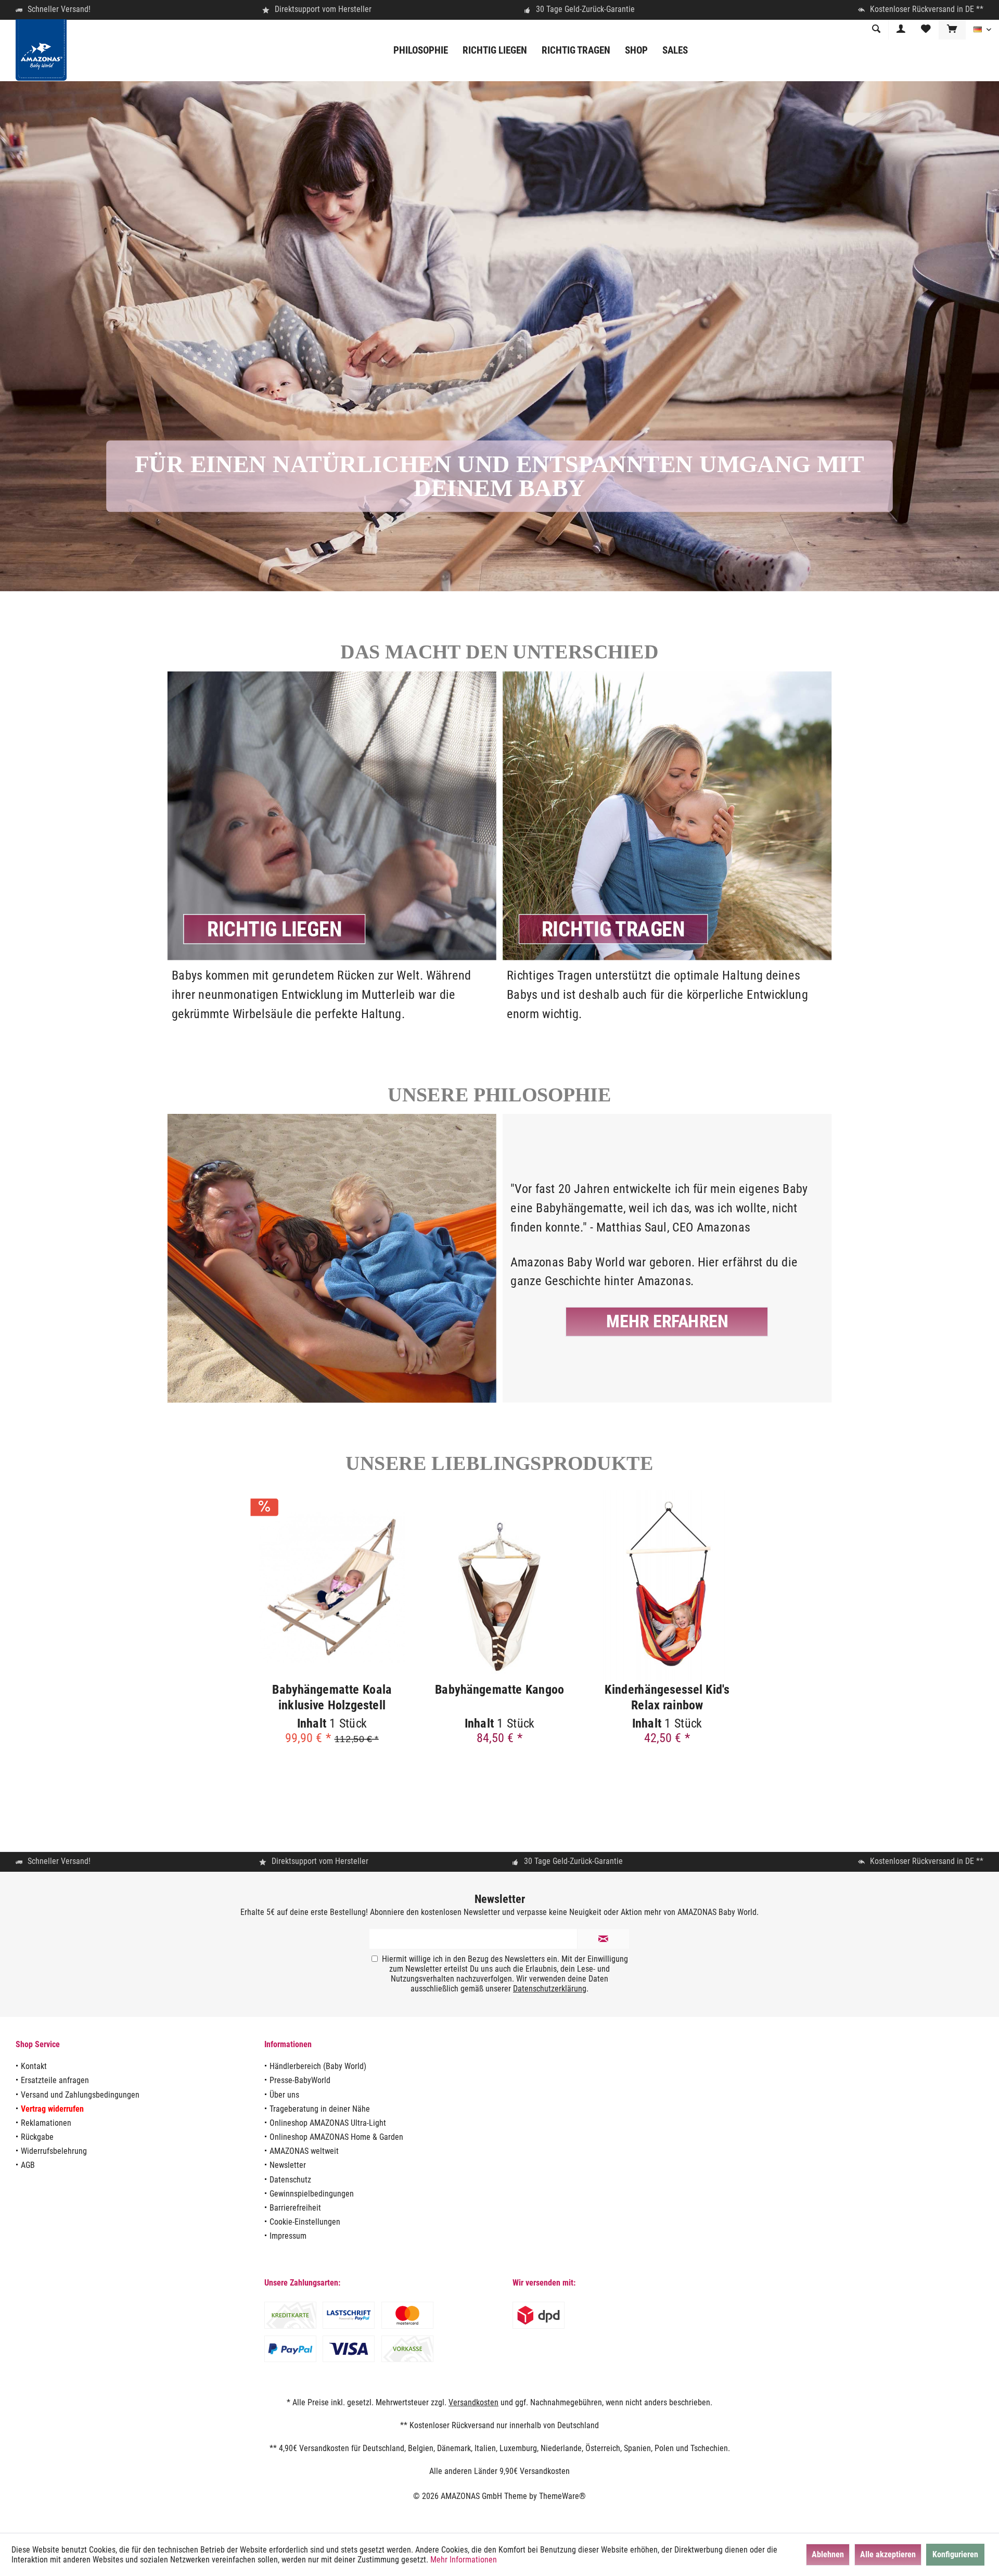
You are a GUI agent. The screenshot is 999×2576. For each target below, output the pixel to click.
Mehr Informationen (464, 2560)
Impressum (288, 2236)
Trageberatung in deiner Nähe (320, 2109)
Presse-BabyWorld (300, 2080)
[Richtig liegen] (332, 995)
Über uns (284, 2095)
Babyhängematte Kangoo (499, 1689)
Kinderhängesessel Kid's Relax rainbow (667, 1697)
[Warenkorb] (952, 29)
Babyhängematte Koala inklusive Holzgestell (332, 1697)
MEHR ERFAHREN (667, 1321)
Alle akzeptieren (888, 2554)
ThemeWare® (562, 2496)
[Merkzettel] (926, 29)
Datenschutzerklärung (550, 1989)
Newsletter (288, 2165)
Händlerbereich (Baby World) (318, 2066)
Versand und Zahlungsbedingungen (80, 2095)
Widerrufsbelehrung (54, 2151)
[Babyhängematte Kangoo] (499, 1586)
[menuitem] (952, 30)
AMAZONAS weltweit (304, 2151)
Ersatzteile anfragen (55, 2080)
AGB (28, 2165)
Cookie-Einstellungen (305, 2222)
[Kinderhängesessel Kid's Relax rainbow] (667, 1586)
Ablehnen (828, 2554)
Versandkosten (473, 2402)
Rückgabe (37, 2137)
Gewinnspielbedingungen (312, 2194)
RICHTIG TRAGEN (613, 929)
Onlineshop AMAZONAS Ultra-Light (328, 2123)
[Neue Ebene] (275, 929)
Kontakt (34, 2066)
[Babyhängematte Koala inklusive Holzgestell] (332, 1586)
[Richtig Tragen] (667, 995)
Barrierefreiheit (295, 2208)
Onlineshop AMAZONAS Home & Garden (336, 2137)
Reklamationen (46, 2123)
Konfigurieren (955, 2554)
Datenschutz (290, 2180)
